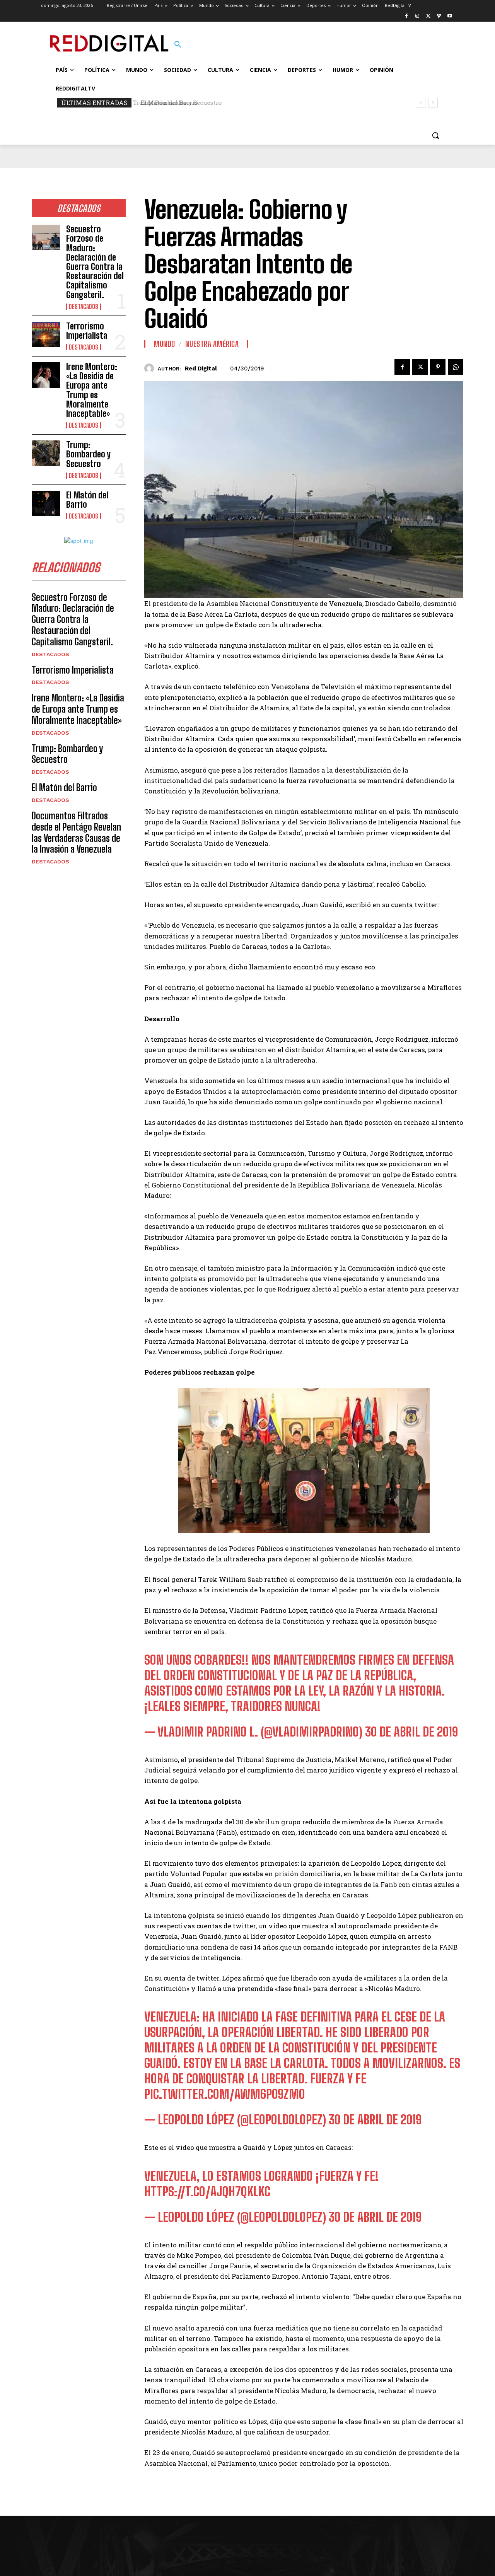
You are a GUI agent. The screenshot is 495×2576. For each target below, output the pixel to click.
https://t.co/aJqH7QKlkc (207, 2192)
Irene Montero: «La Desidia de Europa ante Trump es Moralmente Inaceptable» (92, 390)
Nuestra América (212, 344)
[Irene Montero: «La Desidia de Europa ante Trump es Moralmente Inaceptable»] (46, 375)
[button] (178, 45)
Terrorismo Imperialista (87, 331)
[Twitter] (428, 16)
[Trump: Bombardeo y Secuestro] (46, 453)
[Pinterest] (438, 367)
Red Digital (201, 368)
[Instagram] (417, 16)
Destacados (84, 307)
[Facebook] (407, 16)
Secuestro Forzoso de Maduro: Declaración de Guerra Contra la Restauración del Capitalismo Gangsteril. (95, 262)
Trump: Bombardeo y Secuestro (88, 454)
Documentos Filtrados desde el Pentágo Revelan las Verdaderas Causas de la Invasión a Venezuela (76, 832)
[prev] (421, 103)
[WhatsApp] (456, 367)
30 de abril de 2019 (411, 1732)
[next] (433, 103)
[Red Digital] (151, 368)
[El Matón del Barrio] (46, 503)
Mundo (164, 344)
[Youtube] (450, 16)
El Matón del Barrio (166, 102)
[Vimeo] (439, 16)
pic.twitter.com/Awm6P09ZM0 (224, 2094)
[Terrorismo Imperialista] (46, 334)
